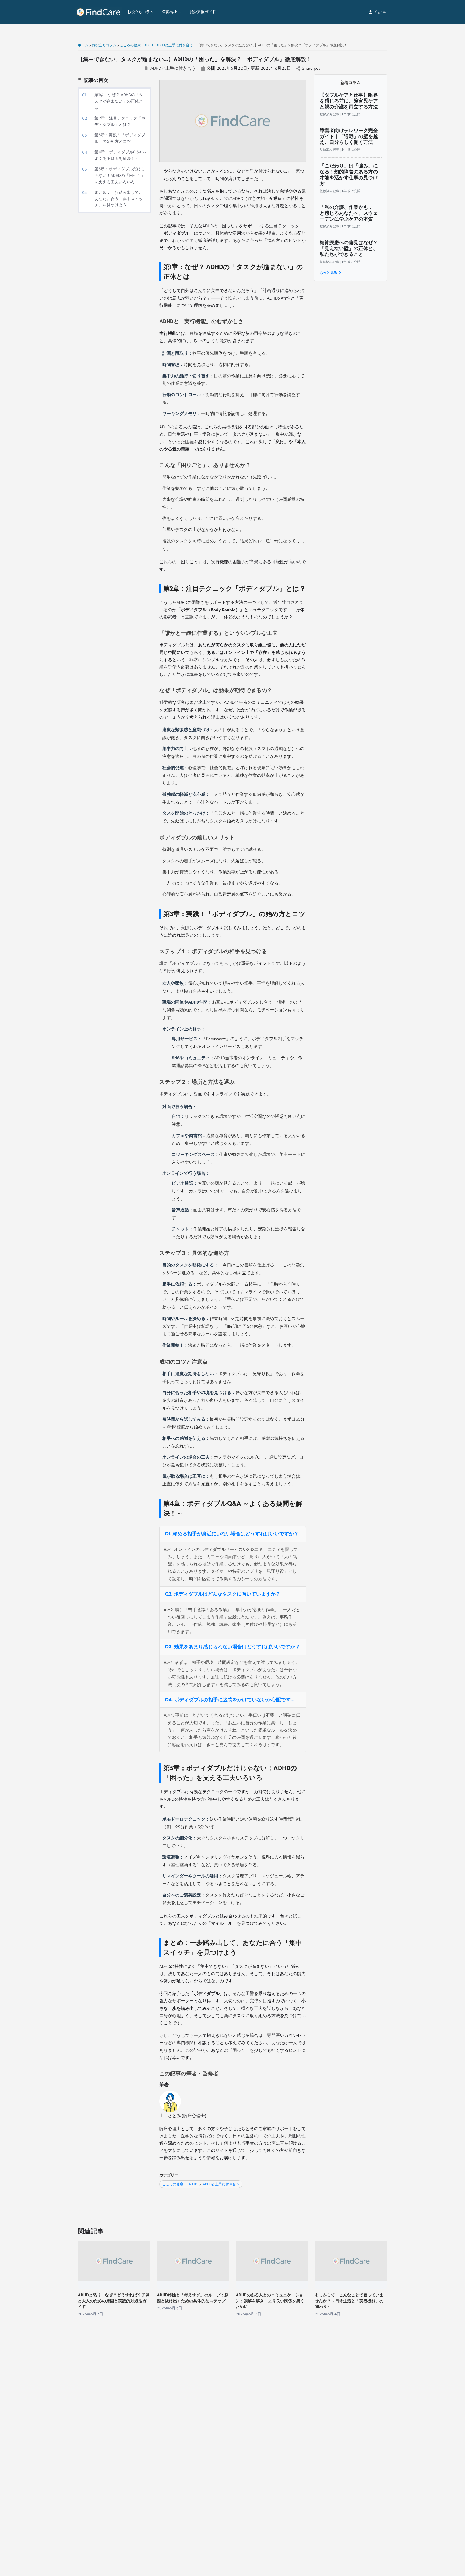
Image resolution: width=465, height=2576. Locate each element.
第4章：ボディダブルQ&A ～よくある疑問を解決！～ (121, 155)
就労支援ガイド (203, 12)
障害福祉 (169, 12)
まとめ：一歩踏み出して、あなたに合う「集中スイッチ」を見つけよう (119, 199)
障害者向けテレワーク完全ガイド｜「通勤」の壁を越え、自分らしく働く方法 (349, 136)
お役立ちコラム (140, 12)
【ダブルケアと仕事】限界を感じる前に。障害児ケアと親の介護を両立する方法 (349, 101)
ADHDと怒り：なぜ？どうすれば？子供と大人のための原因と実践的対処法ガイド (114, 2301)
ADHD (193, 2184)
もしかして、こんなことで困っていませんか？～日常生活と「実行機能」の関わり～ (349, 2301)
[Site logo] (99, 12)
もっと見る (328, 273)
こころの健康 (173, 2184)
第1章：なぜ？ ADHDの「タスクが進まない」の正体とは (119, 101)
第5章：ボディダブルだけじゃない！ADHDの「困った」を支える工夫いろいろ (120, 175)
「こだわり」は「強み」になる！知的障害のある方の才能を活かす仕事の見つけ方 (349, 175)
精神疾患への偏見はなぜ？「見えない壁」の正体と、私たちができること (349, 248)
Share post (312, 68)
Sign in (381, 12)
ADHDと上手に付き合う (173, 68)
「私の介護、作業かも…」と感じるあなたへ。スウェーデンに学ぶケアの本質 (349, 213)
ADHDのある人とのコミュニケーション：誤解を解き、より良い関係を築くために (270, 2301)
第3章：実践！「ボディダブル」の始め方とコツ (120, 138)
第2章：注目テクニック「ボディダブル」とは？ (120, 121)
